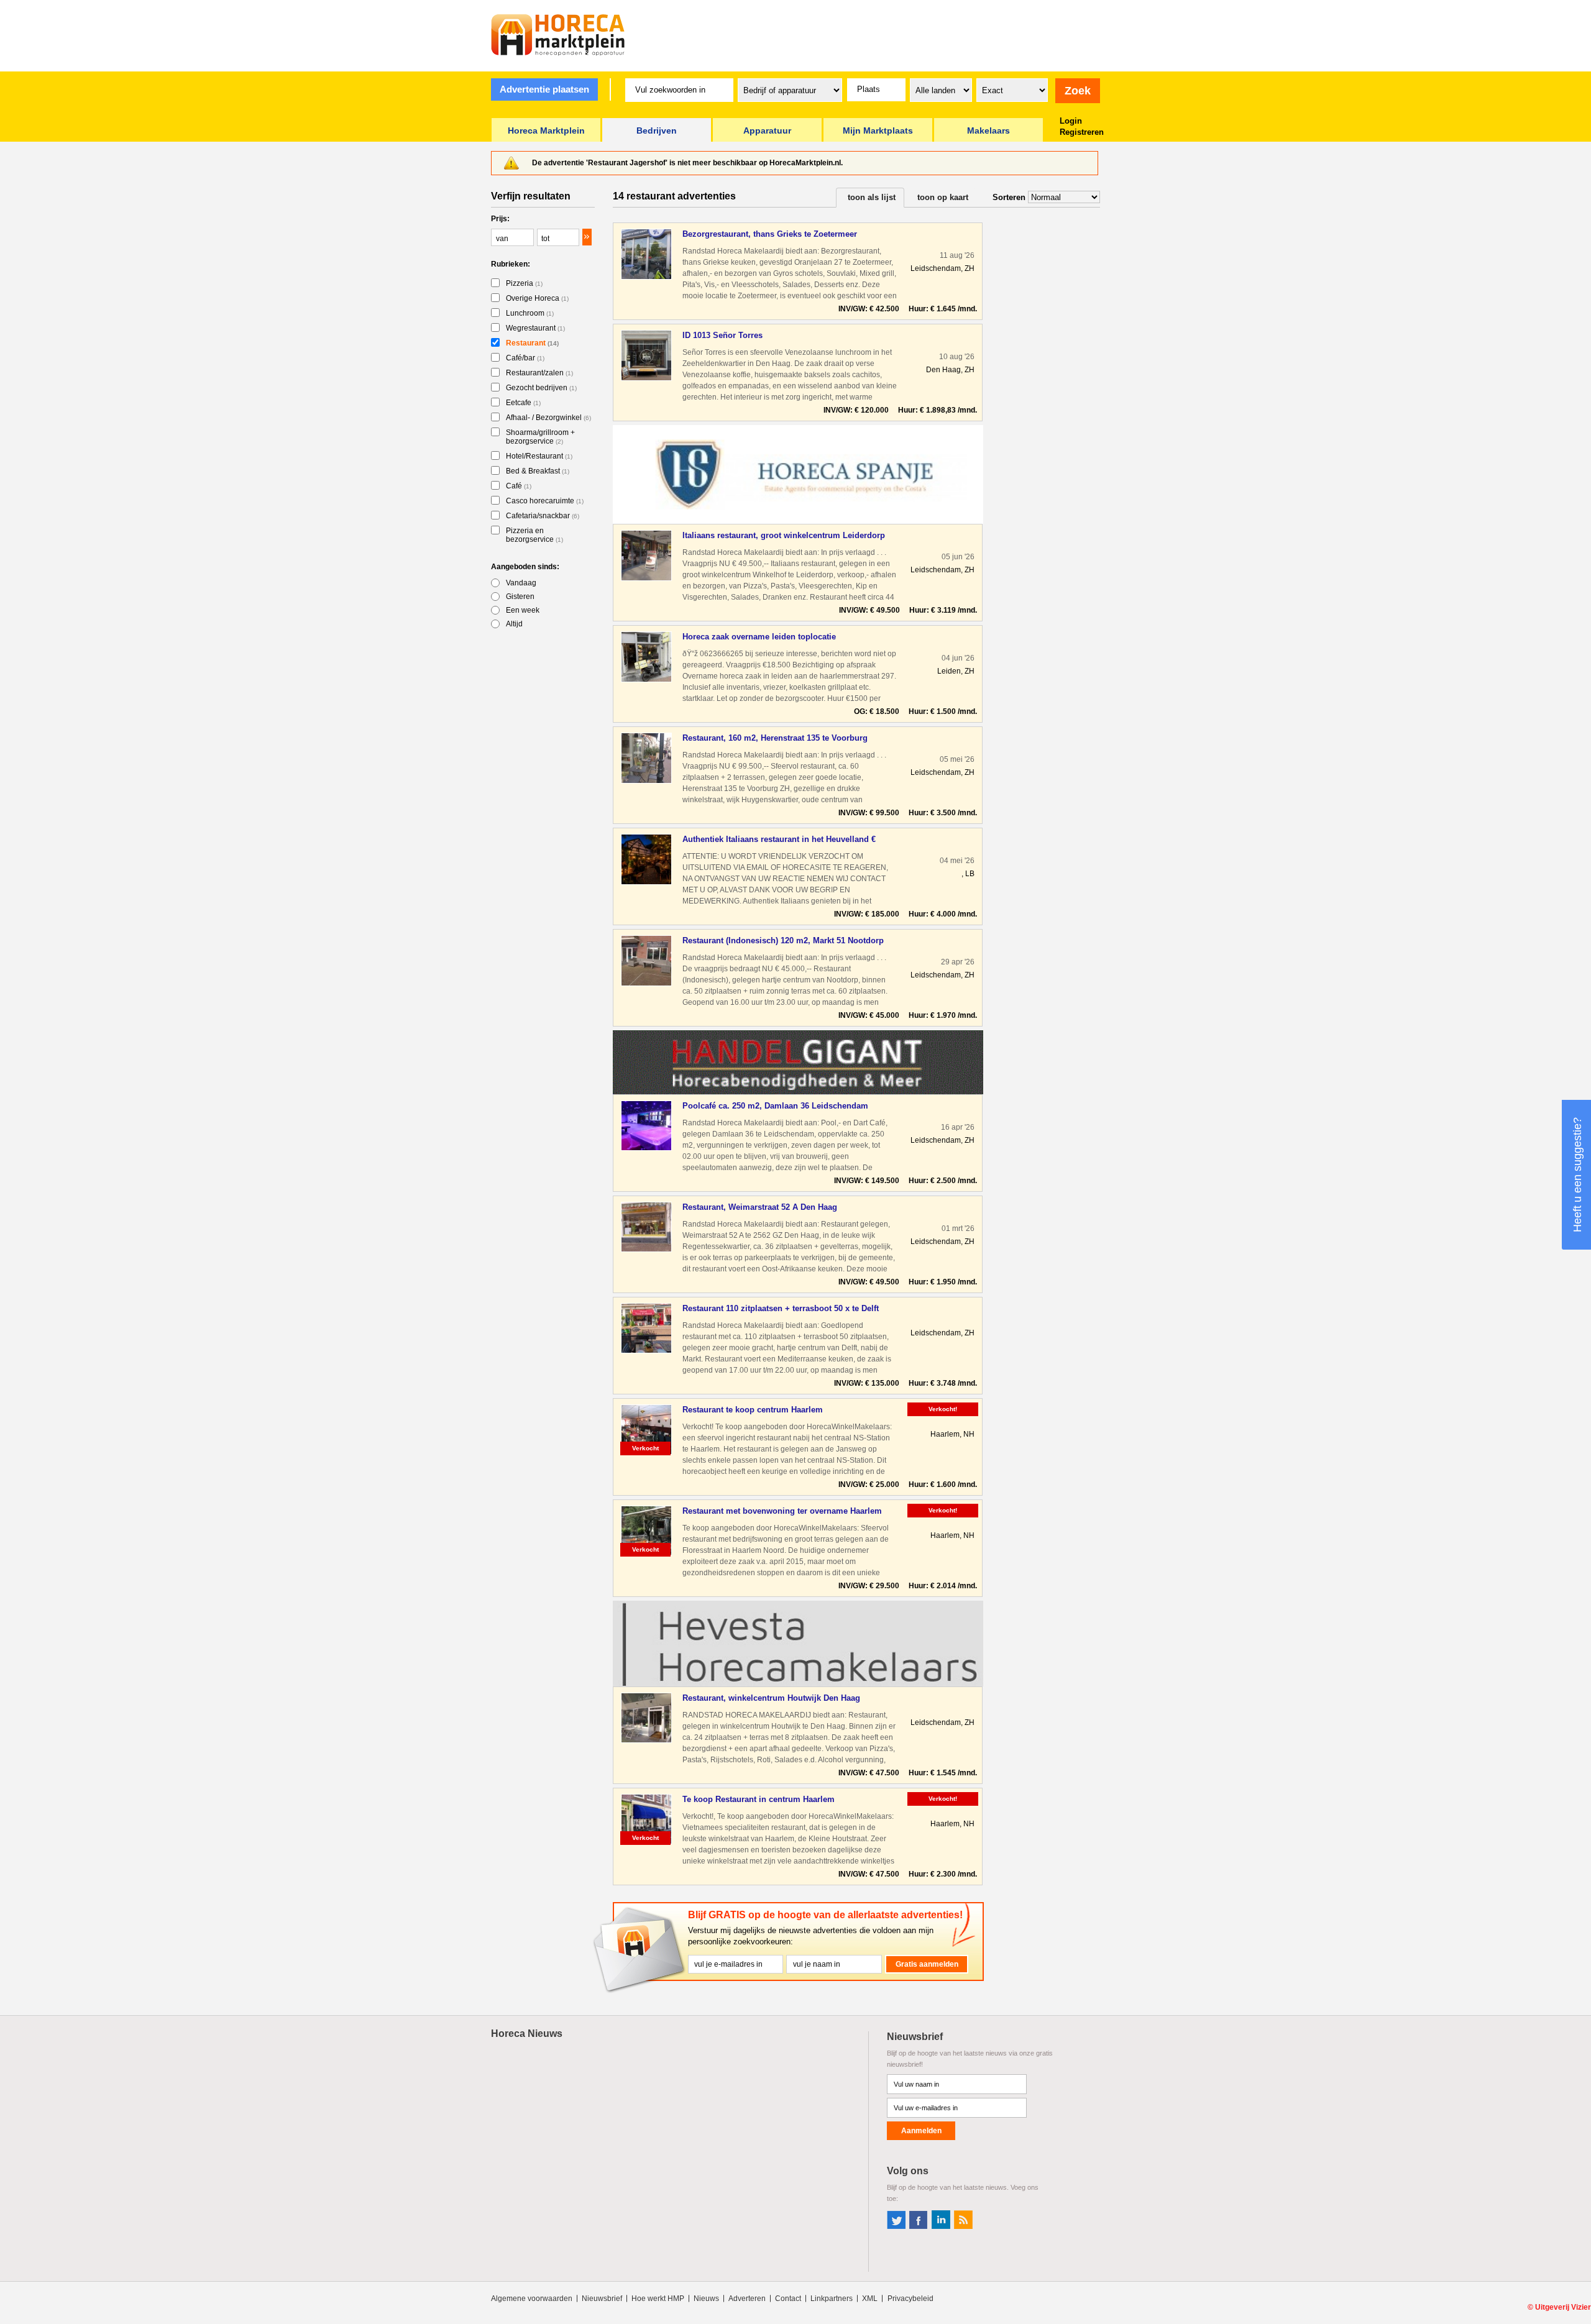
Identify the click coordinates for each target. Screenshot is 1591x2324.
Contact (788, 2299)
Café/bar (525, 358)
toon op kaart (943, 197)
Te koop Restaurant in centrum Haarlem (759, 1799)
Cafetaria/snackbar (543, 516)
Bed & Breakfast (538, 471)
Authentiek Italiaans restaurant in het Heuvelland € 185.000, (779, 840)
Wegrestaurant (535, 328)
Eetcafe (523, 403)
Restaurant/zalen (539, 373)
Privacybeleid (910, 2299)
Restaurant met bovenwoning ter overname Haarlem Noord (782, 1512)
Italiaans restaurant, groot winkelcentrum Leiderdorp (784, 535)
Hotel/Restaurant (539, 456)
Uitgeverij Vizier (1563, 2307)
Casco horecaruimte (545, 501)
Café (519, 486)
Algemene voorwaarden (532, 2299)
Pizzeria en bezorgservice (534, 535)
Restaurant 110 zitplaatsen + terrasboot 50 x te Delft (781, 1308)
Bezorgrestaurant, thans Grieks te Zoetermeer (770, 234)
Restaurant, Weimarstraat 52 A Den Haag (760, 1207)
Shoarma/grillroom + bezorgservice (540, 437)
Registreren (1082, 132)
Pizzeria (524, 283)
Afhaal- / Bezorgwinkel (548, 418)
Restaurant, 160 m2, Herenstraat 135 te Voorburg (775, 738)
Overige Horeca (537, 298)
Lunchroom (530, 313)
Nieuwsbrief (602, 2299)
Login (1071, 121)
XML (870, 2299)
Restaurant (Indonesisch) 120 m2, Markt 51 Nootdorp (783, 940)
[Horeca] (558, 35)
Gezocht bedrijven (541, 388)
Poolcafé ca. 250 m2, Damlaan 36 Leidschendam (775, 1106)
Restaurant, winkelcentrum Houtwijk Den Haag (771, 1698)
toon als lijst (872, 197)
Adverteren (747, 2299)
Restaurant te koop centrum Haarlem (753, 1410)
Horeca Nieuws (527, 2033)
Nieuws (706, 2299)
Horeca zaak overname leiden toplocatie (759, 637)
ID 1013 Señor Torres (722, 335)
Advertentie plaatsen (544, 89)
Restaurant (532, 343)
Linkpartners (832, 2299)
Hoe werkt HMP (658, 2299)
